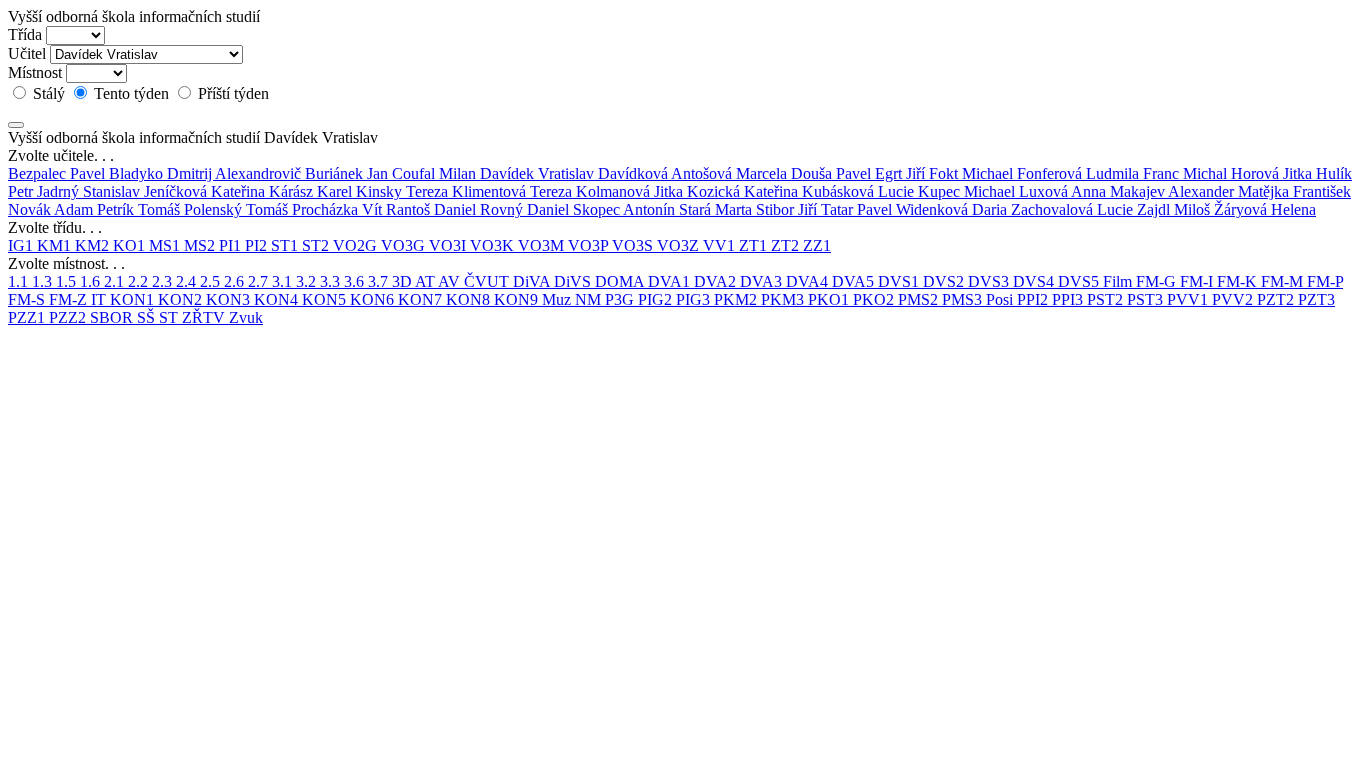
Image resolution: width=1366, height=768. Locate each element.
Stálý (49, 93)
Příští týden (231, 93)
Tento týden (131, 93)
